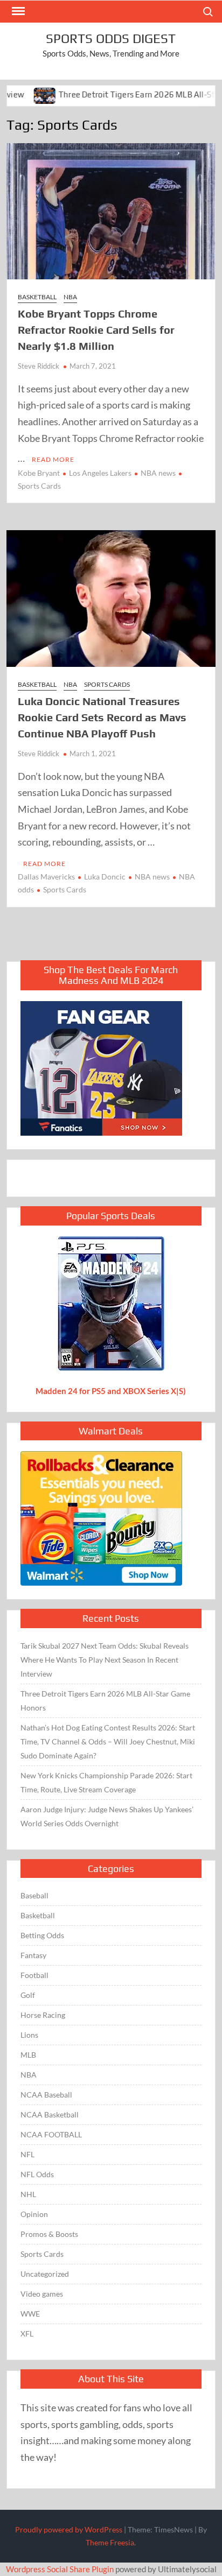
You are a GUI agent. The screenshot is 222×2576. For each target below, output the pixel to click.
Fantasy (33, 1955)
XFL (27, 2334)
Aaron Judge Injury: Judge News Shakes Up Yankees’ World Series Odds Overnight (107, 1816)
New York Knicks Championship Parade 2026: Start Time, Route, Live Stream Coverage (106, 1782)
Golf (28, 1995)
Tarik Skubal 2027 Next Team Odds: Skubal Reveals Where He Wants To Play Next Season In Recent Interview (105, 1660)
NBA (70, 297)
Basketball (37, 297)
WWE (30, 2314)
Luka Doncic (105, 877)
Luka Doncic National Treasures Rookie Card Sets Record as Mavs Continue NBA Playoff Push (102, 717)
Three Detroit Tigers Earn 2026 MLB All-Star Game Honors (105, 1701)
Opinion (34, 2214)
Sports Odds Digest (111, 38)
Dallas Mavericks (46, 877)
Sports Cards (107, 684)
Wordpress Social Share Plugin (61, 2569)
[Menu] (17, 11)
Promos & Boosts (49, 2234)
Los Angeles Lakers (100, 473)
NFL (27, 2154)
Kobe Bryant (39, 473)
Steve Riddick (39, 366)
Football (34, 1975)
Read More (53, 459)
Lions (29, 2035)
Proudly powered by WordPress (69, 2529)
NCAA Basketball (50, 2114)
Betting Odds (42, 1935)
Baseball (34, 1895)
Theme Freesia (110, 2542)
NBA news (158, 473)
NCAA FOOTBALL (51, 2134)
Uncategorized (45, 2274)
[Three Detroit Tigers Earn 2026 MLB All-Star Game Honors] (17, 94)
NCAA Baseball (46, 2095)
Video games (42, 2294)
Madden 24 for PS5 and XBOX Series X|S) (111, 1391)
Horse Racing (43, 2015)
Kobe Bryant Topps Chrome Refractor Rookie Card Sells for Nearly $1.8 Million (96, 330)
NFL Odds (37, 2174)
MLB (28, 2055)
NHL (28, 2194)
